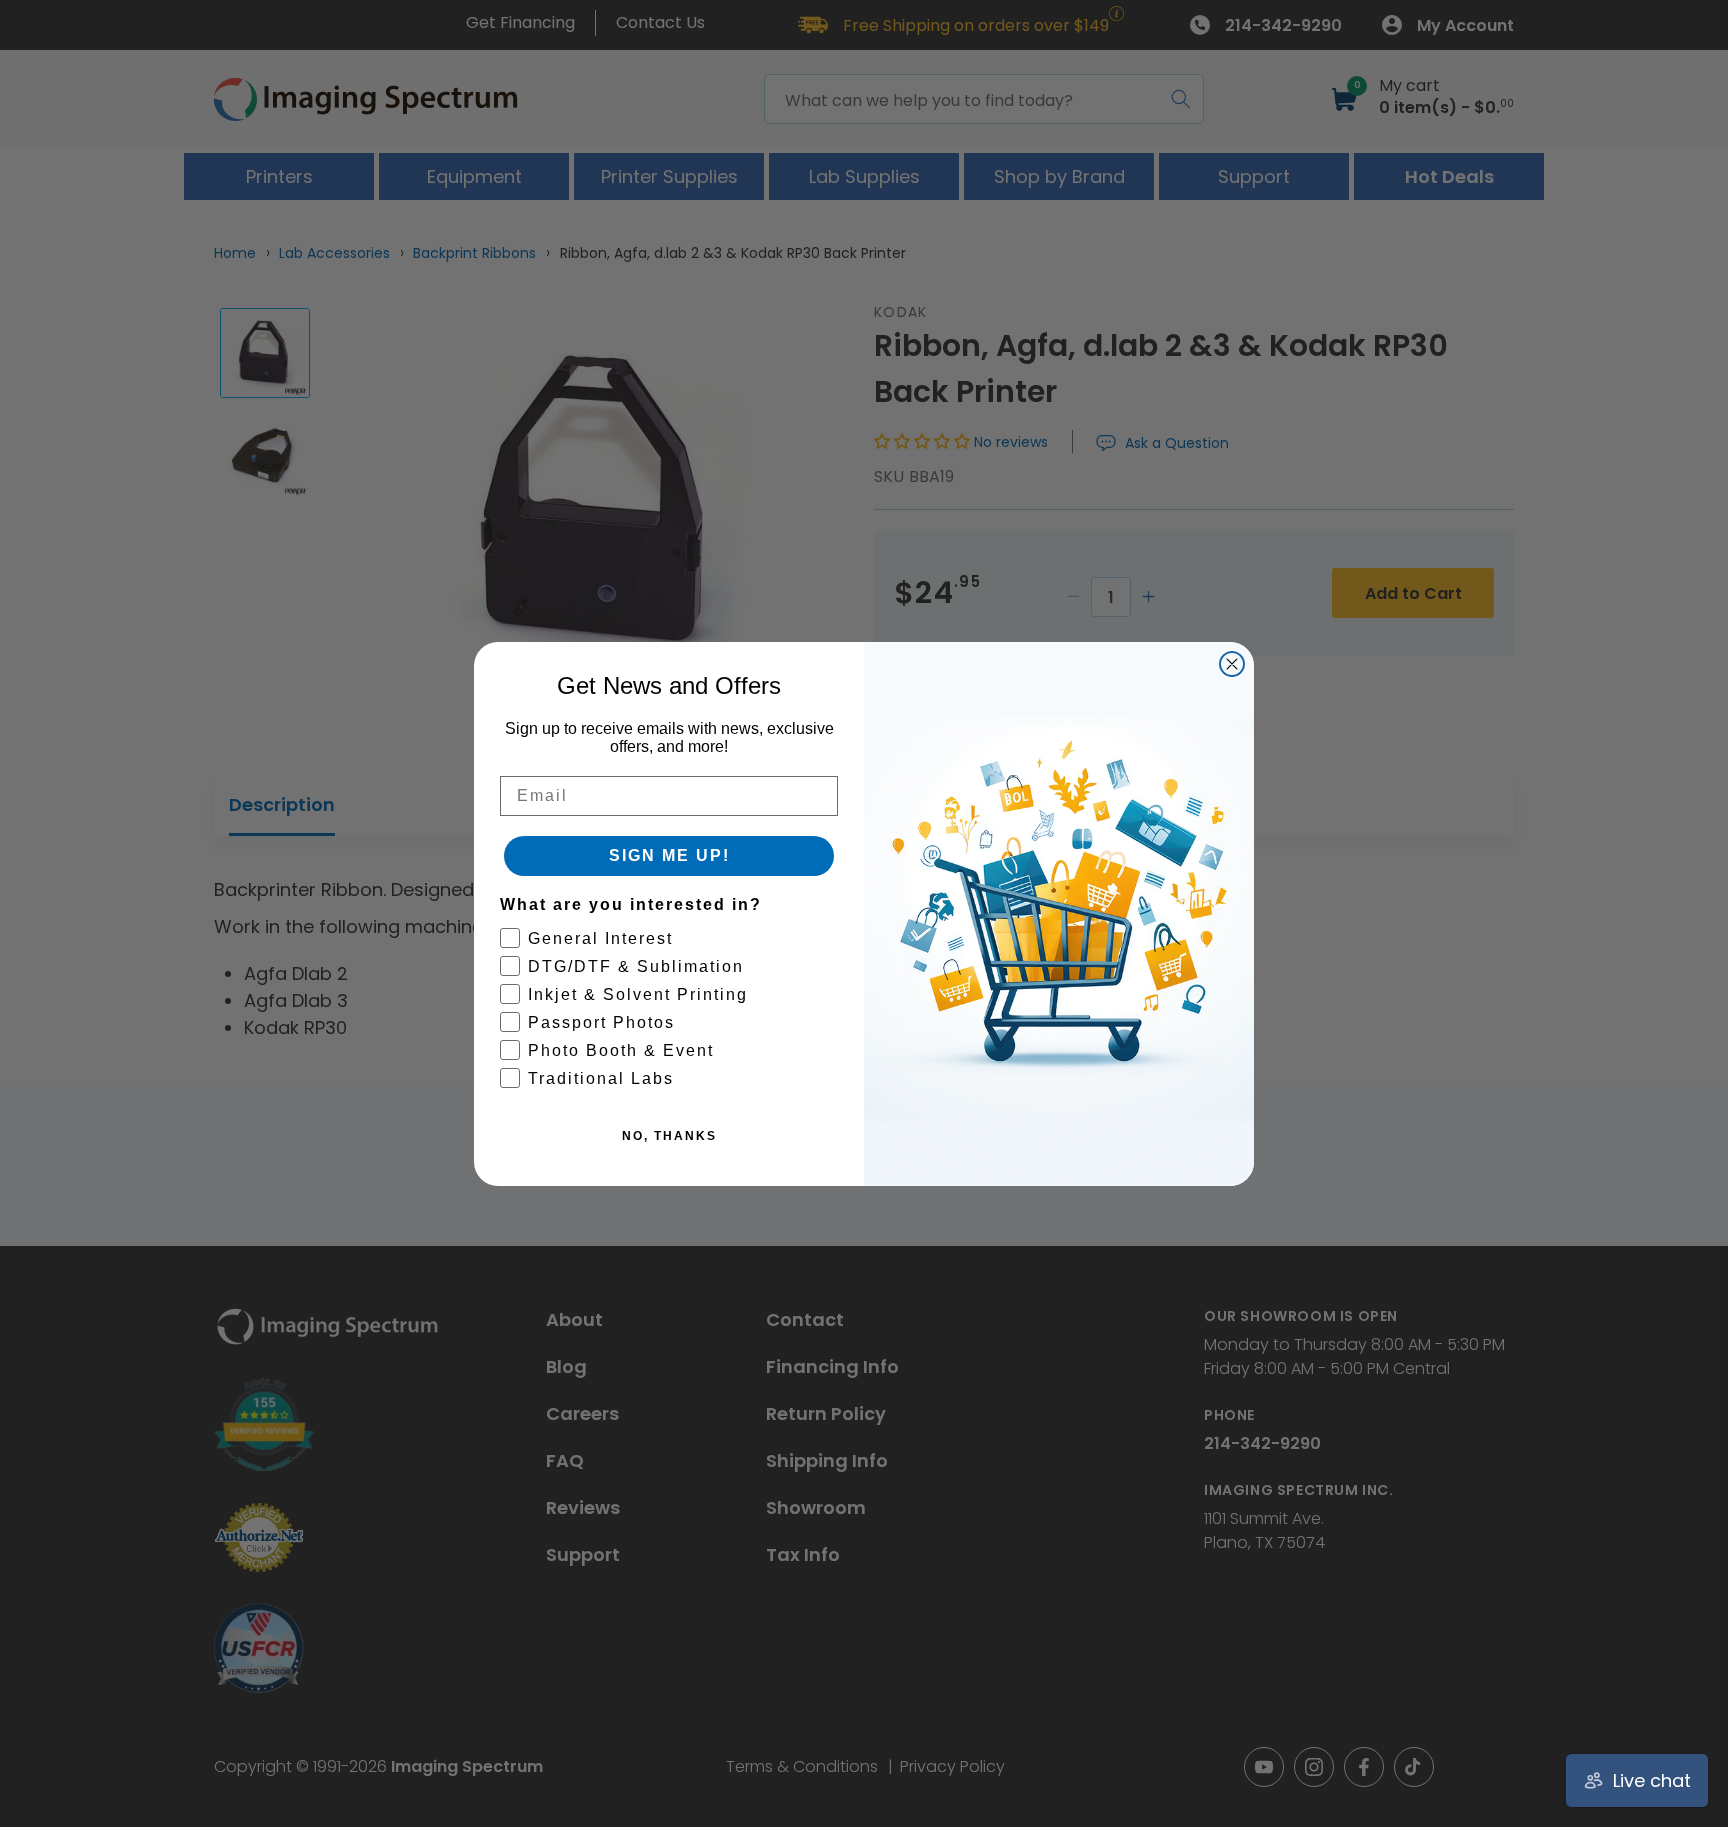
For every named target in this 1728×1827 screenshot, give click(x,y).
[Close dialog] (1232, 664)
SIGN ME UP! (669, 855)
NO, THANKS (669, 1136)
